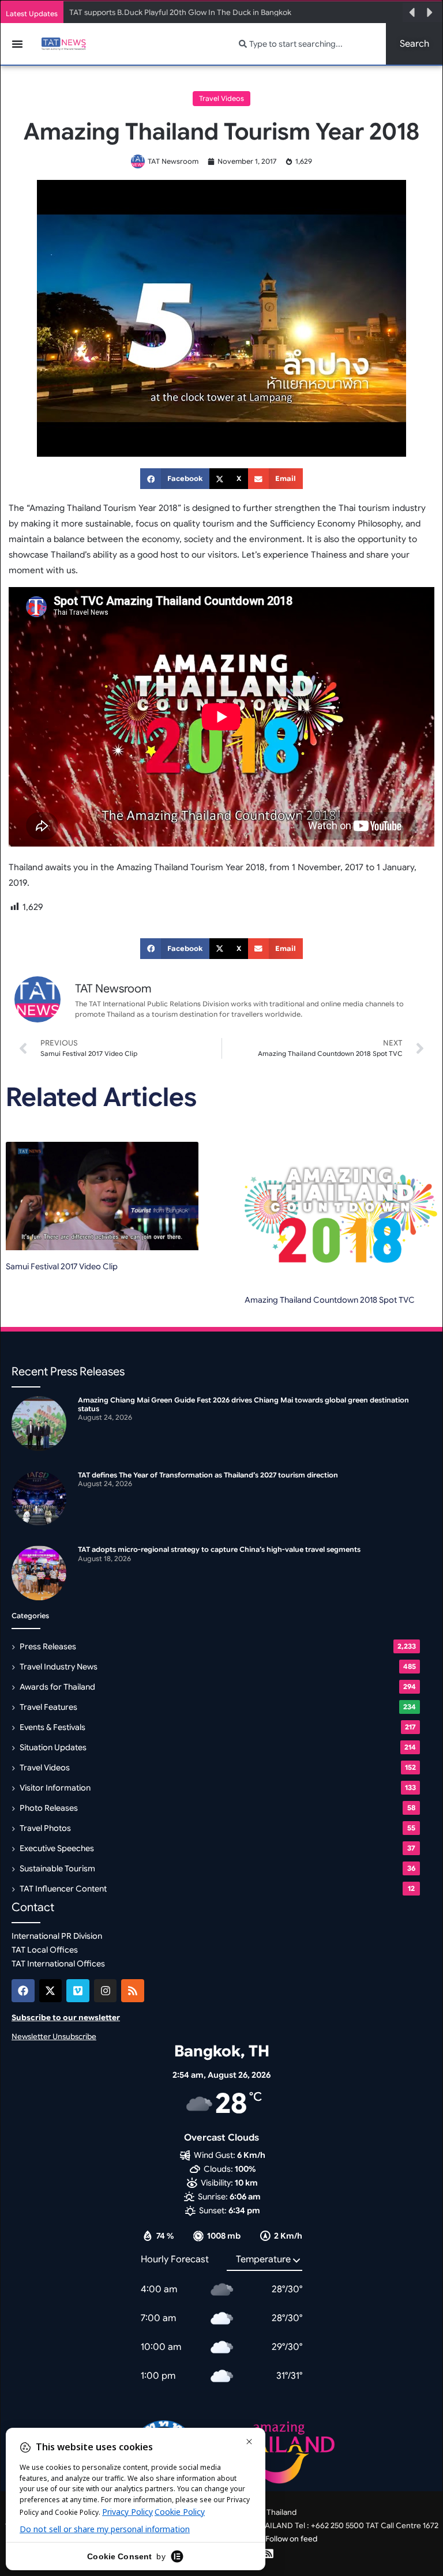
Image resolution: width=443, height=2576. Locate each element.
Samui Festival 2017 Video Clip (62, 1266)
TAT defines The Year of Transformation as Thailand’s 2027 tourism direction (208, 1475)
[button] (412, 13)
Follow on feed (291, 2539)
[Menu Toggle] (17, 44)
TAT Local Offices (45, 1950)
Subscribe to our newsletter (66, 2017)
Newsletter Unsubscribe (54, 2037)
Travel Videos (221, 98)
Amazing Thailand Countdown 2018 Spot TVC (330, 1300)
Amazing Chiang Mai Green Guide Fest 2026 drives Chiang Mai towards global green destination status (243, 1404)
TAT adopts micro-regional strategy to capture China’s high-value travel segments (219, 1549)
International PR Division (57, 1936)
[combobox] (305, 44)
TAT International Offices (58, 1964)
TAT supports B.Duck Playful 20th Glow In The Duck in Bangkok (180, 12)
